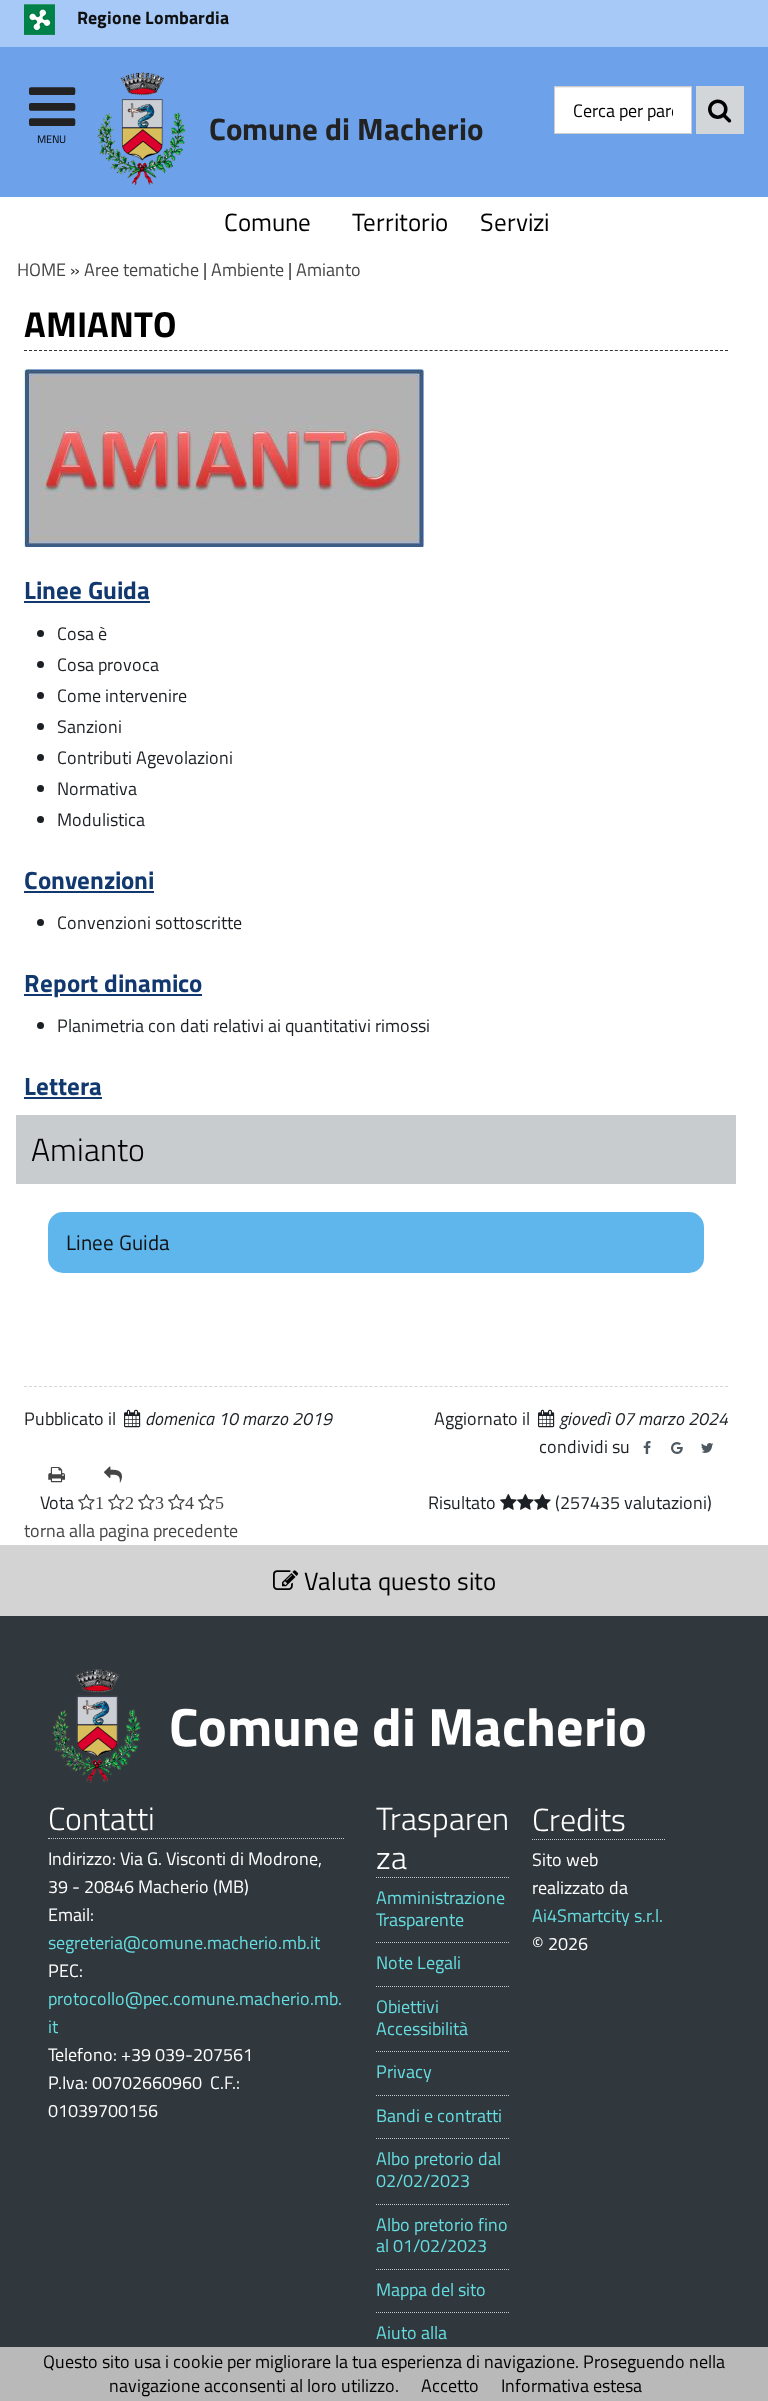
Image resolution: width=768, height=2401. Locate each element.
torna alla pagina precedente (131, 1530)
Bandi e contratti (439, 2116)
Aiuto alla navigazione (421, 2343)
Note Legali (418, 1963)
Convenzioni (89, 879)
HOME (41, 269)
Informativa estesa (571, 2385)
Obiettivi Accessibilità (422, 2017)
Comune (267, 221)
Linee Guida (87, 589)
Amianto (328, 269)
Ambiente (247, 269)
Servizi (514, 221)
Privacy (404, 2072)
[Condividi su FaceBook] (647, 1448)
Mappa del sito (431, 2290)
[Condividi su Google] (677, 1448)
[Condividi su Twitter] (707, 1448)
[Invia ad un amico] (124, 1475)
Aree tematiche (141, 269)
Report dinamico (113, 982)
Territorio (396, 221)
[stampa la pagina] (68, 1475)
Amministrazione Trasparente (440, 1908)
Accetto (450, 2385)
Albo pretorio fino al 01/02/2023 (442, 2235)
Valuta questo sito (397, 1580)
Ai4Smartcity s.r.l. (597, 1915)
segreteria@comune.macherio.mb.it (184, 1942)
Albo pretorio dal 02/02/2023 (438, 2169)
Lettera (63, 1085)
